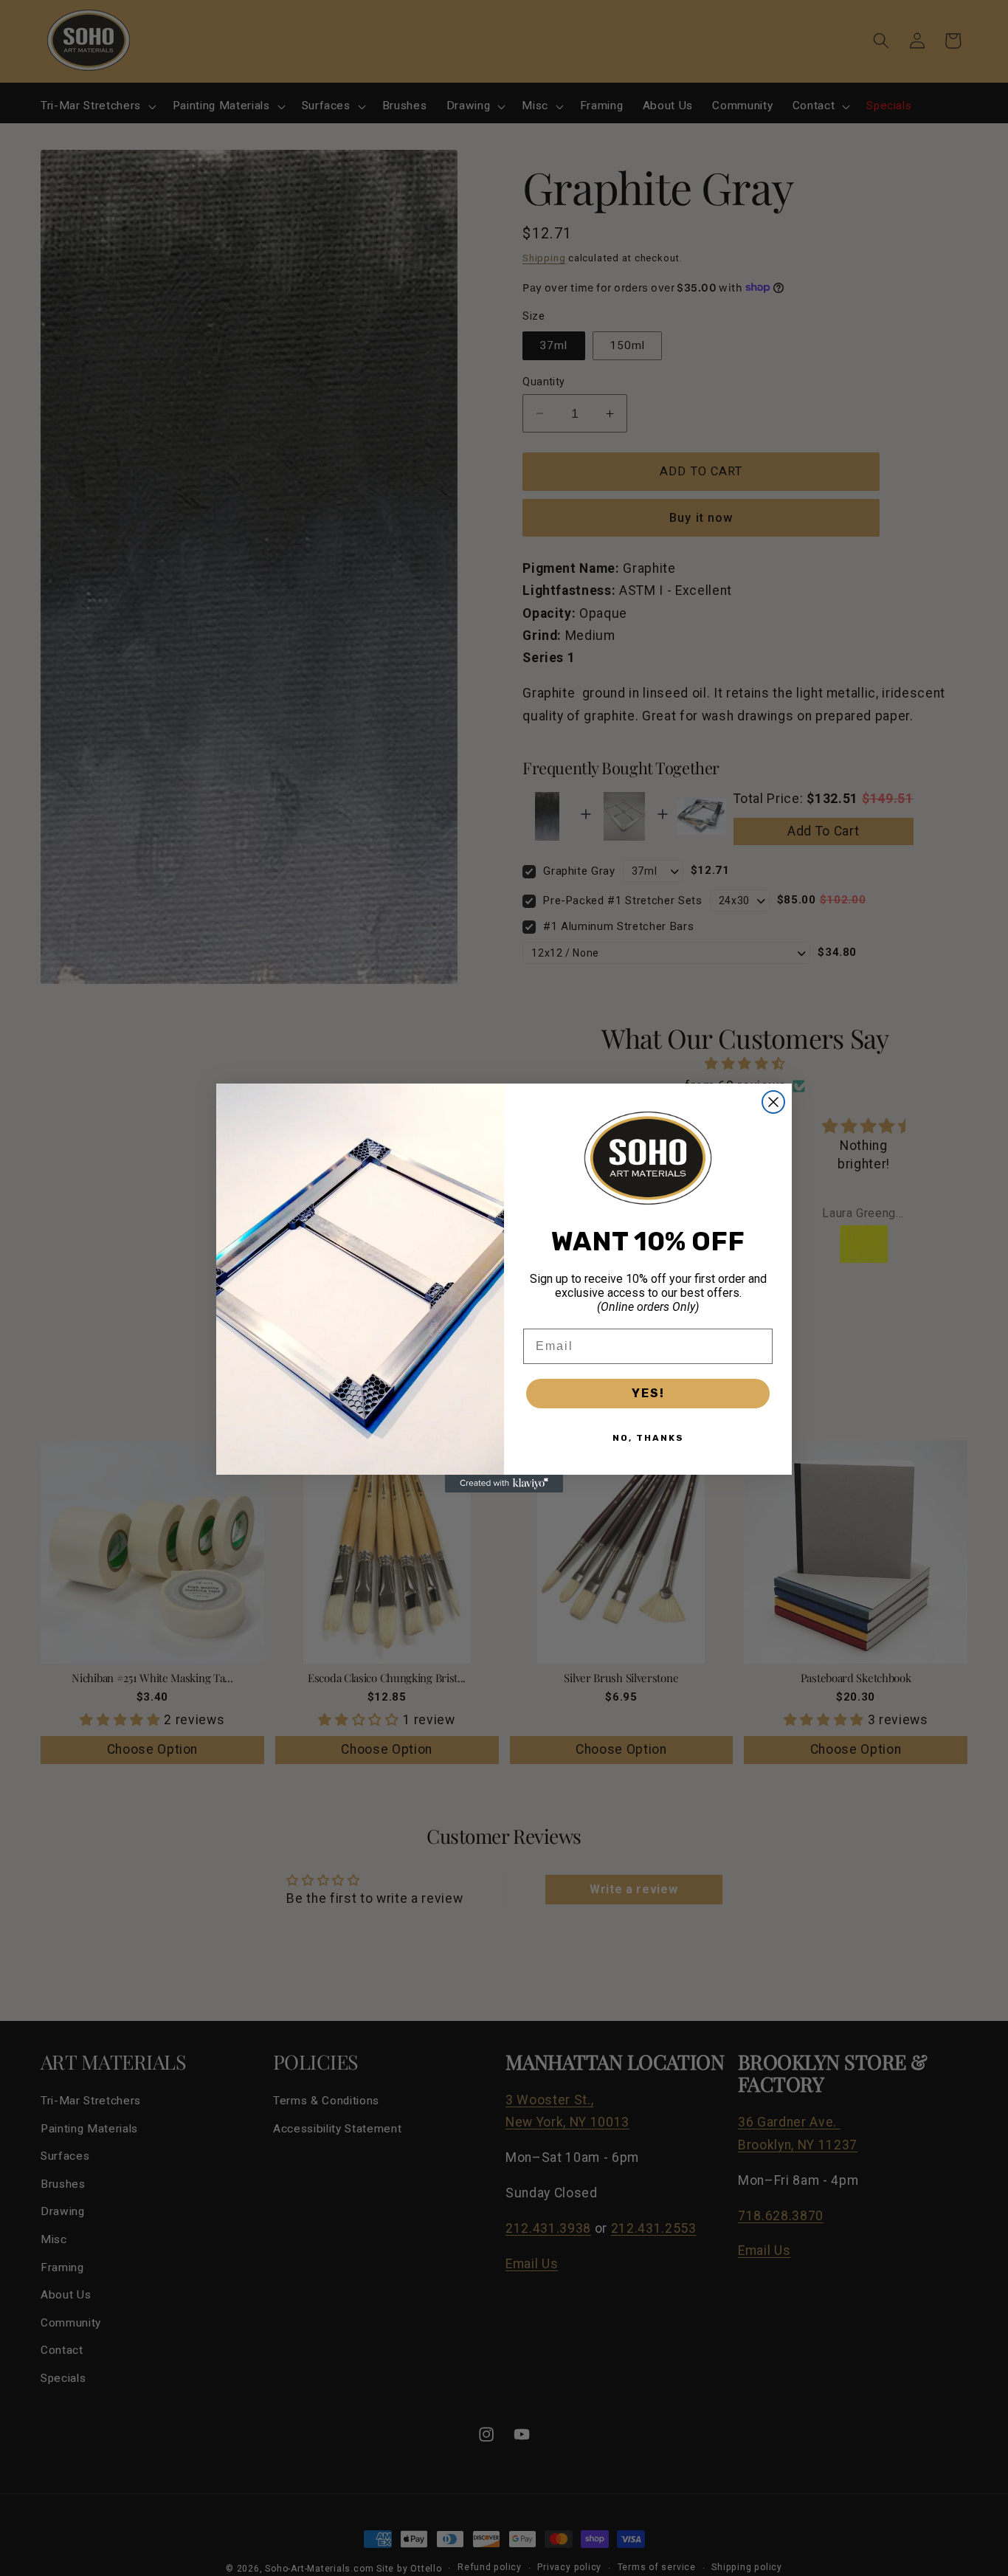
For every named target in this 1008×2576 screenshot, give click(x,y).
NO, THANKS (648, 1438)
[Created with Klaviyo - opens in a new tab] (504, 1484)
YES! (648, 1393)
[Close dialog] (773, 1102)
